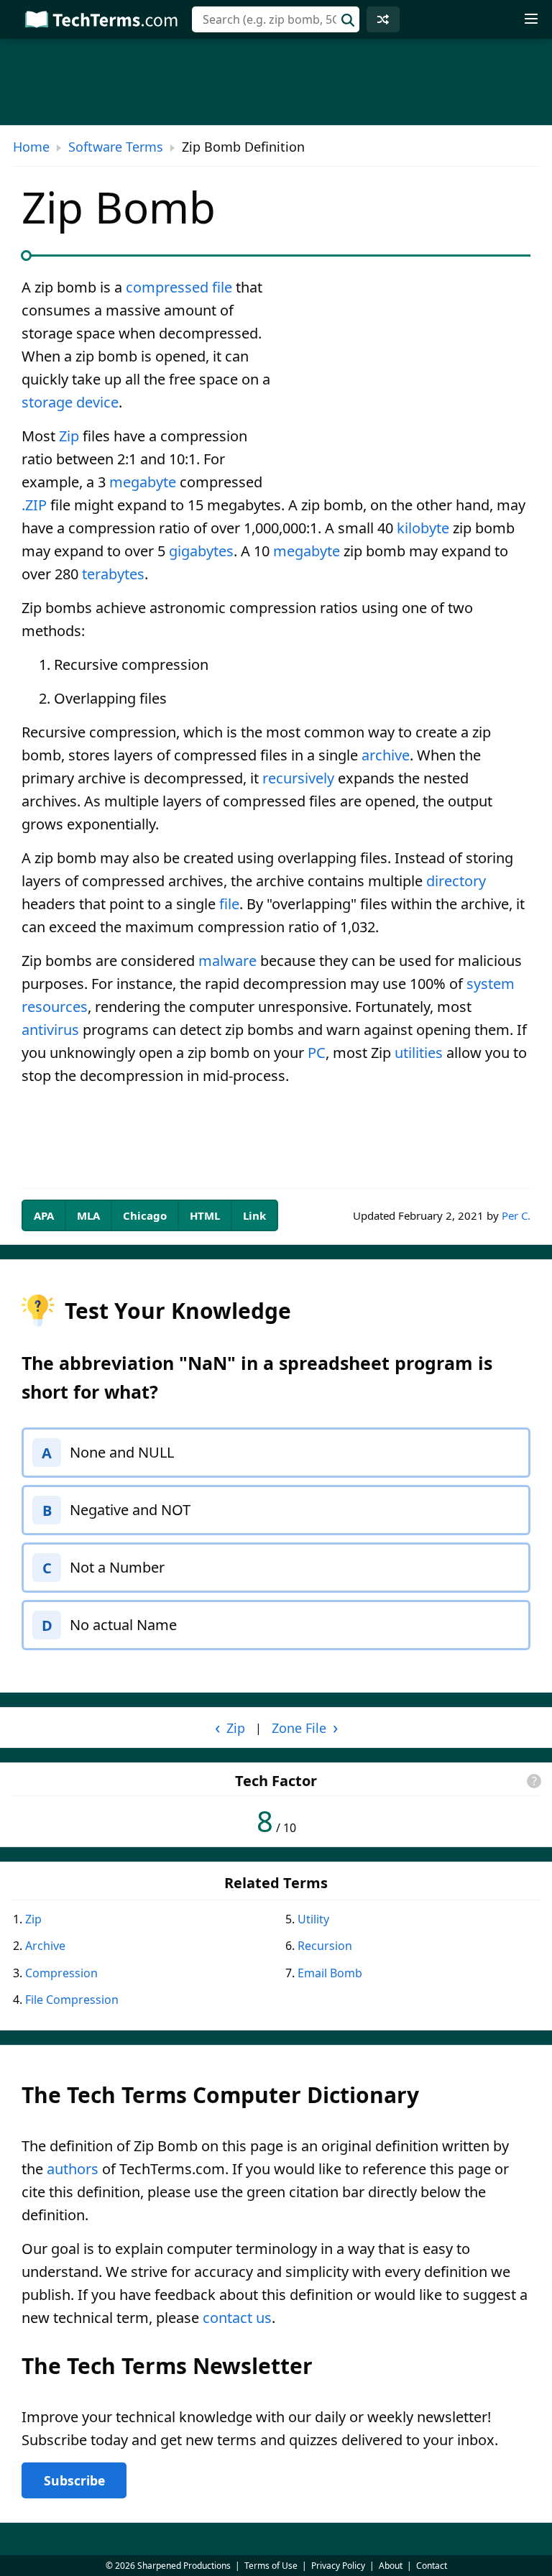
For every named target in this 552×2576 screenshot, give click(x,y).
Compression (61, 1973)
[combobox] (276, 19)
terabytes (113, 574)
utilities (419, 1053)
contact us (237, 2318)
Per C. (516, 1215)
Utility (313, 1919)
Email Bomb (330, 1973)
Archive (45, 1946)
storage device (70, 402)
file (229, 904)
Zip (69, 436)
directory (456, 881)
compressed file (179, 287)
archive (386, 755)
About (391, 2566)
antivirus (50, 1030)
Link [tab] (254, 1215)
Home (31, 147)
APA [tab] (44, 1215)
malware (227, 961)
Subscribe (74, 2480)
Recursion (325, 1946)
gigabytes (201, 551)
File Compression (72, 2000)
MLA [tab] (88, 1215)
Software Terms (116, 147)
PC (317, 1053)
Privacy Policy (338, 2566)
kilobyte (423, 528)
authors (73, 2169)
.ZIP (34, 505)
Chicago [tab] (145, 1215)
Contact (432, 2566)
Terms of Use (271, 2566)
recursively (298, 778)
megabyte (143, 482)
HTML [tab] (205, 1215)
